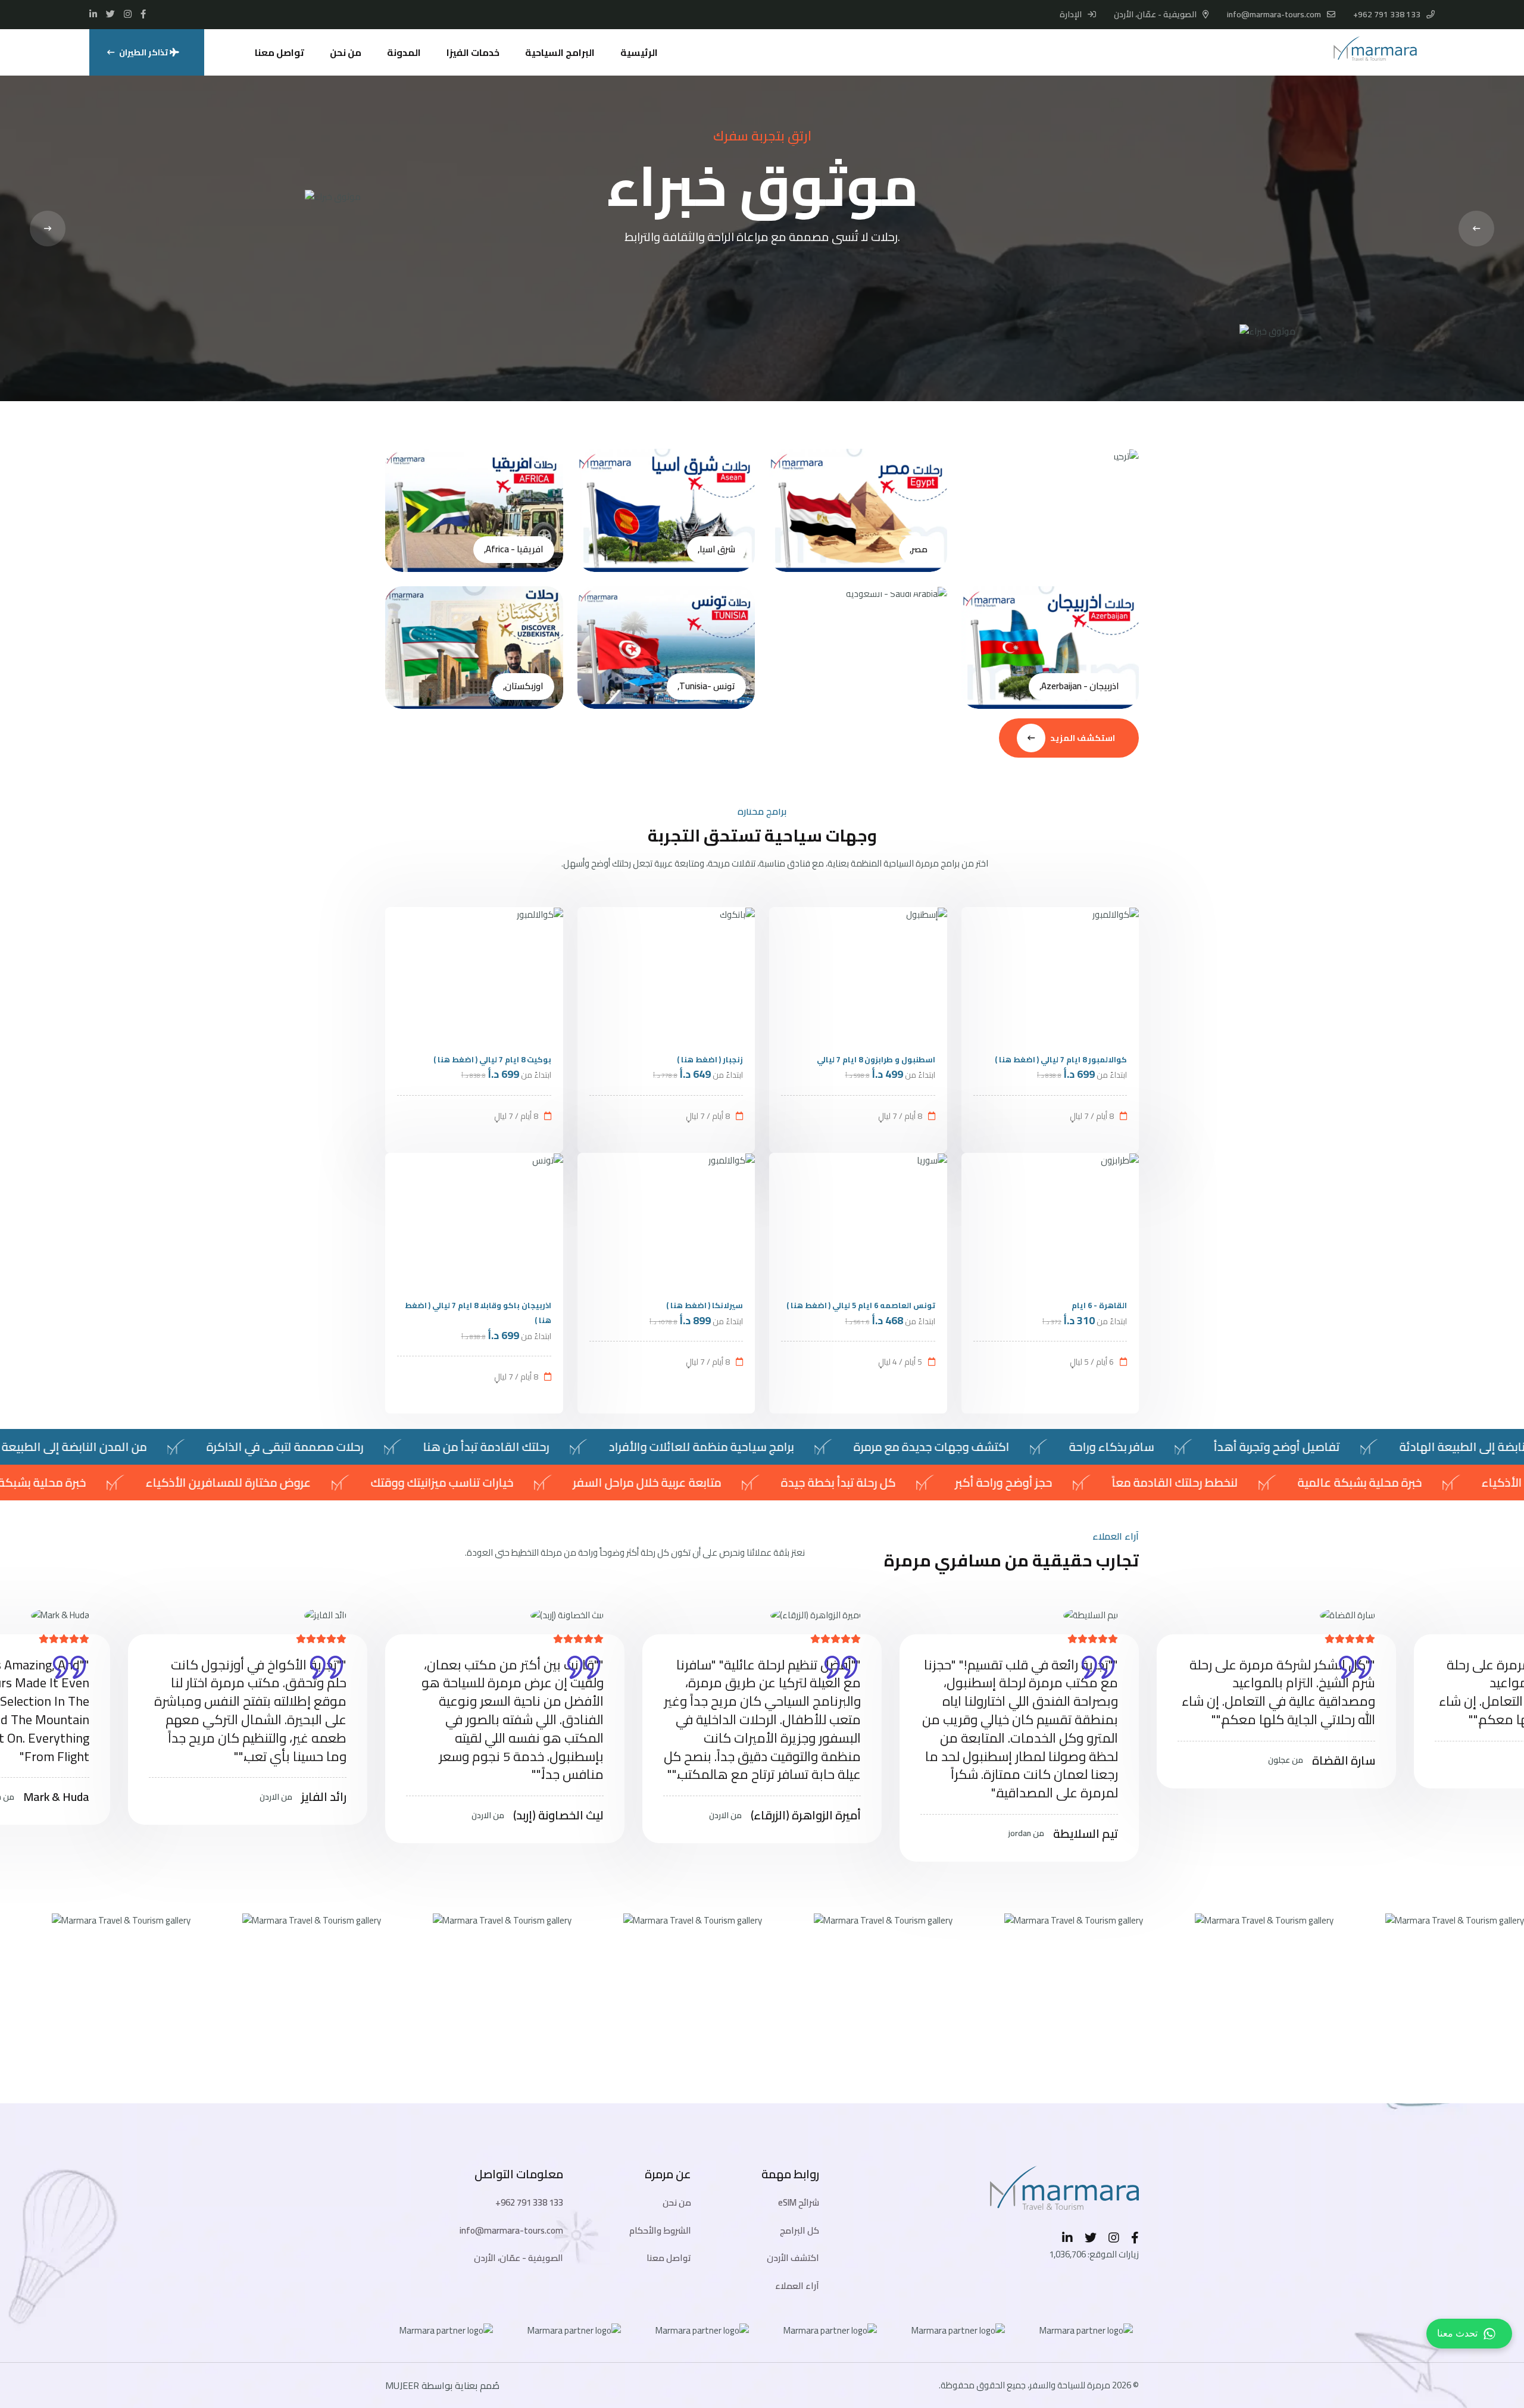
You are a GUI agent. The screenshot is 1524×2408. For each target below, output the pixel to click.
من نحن (346, 52)
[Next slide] (1476, 229)
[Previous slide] (48, 229)
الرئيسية (639, 52)
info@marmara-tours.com (1274, 14)
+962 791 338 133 (1387, 14)
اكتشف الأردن (793, 2258)
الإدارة (1072, 14)
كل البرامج (800, 2230)
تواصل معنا (279, 52)
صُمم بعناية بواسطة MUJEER (442, 2385)
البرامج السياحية (560, 52)
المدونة (404, 52)
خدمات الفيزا (473, 52)
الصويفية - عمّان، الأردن (519, 2258)
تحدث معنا (1457, 2333)
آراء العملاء (797, 2286)
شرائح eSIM (799, 2202)
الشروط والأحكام (660, 2230)
